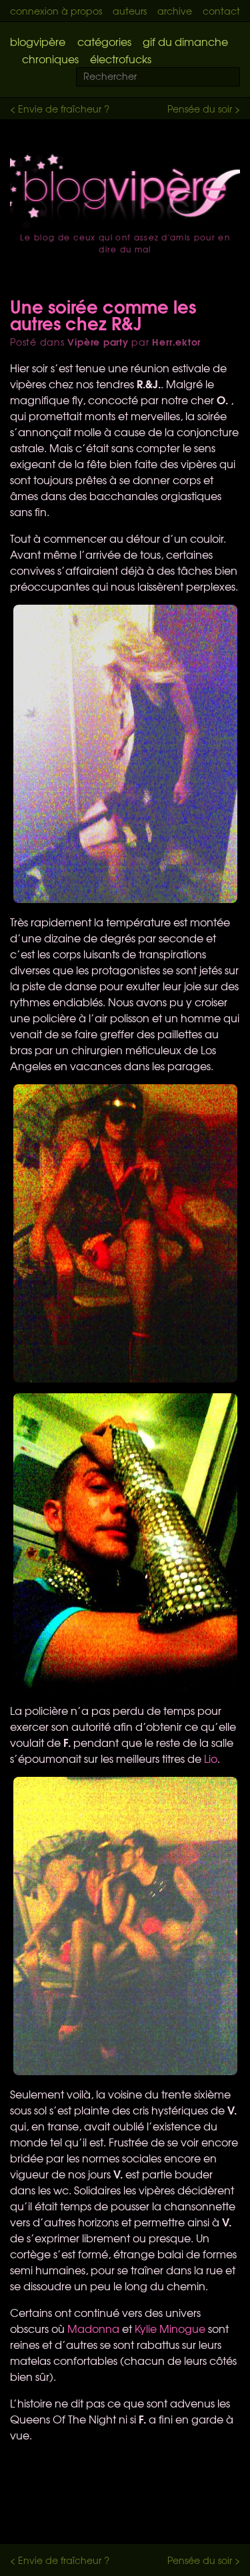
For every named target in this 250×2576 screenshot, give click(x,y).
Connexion (34, 11)
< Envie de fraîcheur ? (60, 109)
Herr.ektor (176, 342)
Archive (175, 11)
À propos (82, 11)
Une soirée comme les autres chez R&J (103, 314)
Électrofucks (121, 59)
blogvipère (38, 41)
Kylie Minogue (170, 2328)
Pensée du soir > (204, 109)
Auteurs (130, 11)
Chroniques (50, 59)
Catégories (104, 41)
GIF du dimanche (185, 41)
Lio (211, 1758)
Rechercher (238, 78)
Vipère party (98, 342)
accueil (125, 191)
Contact (221, 11)
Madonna (93, 2328)
